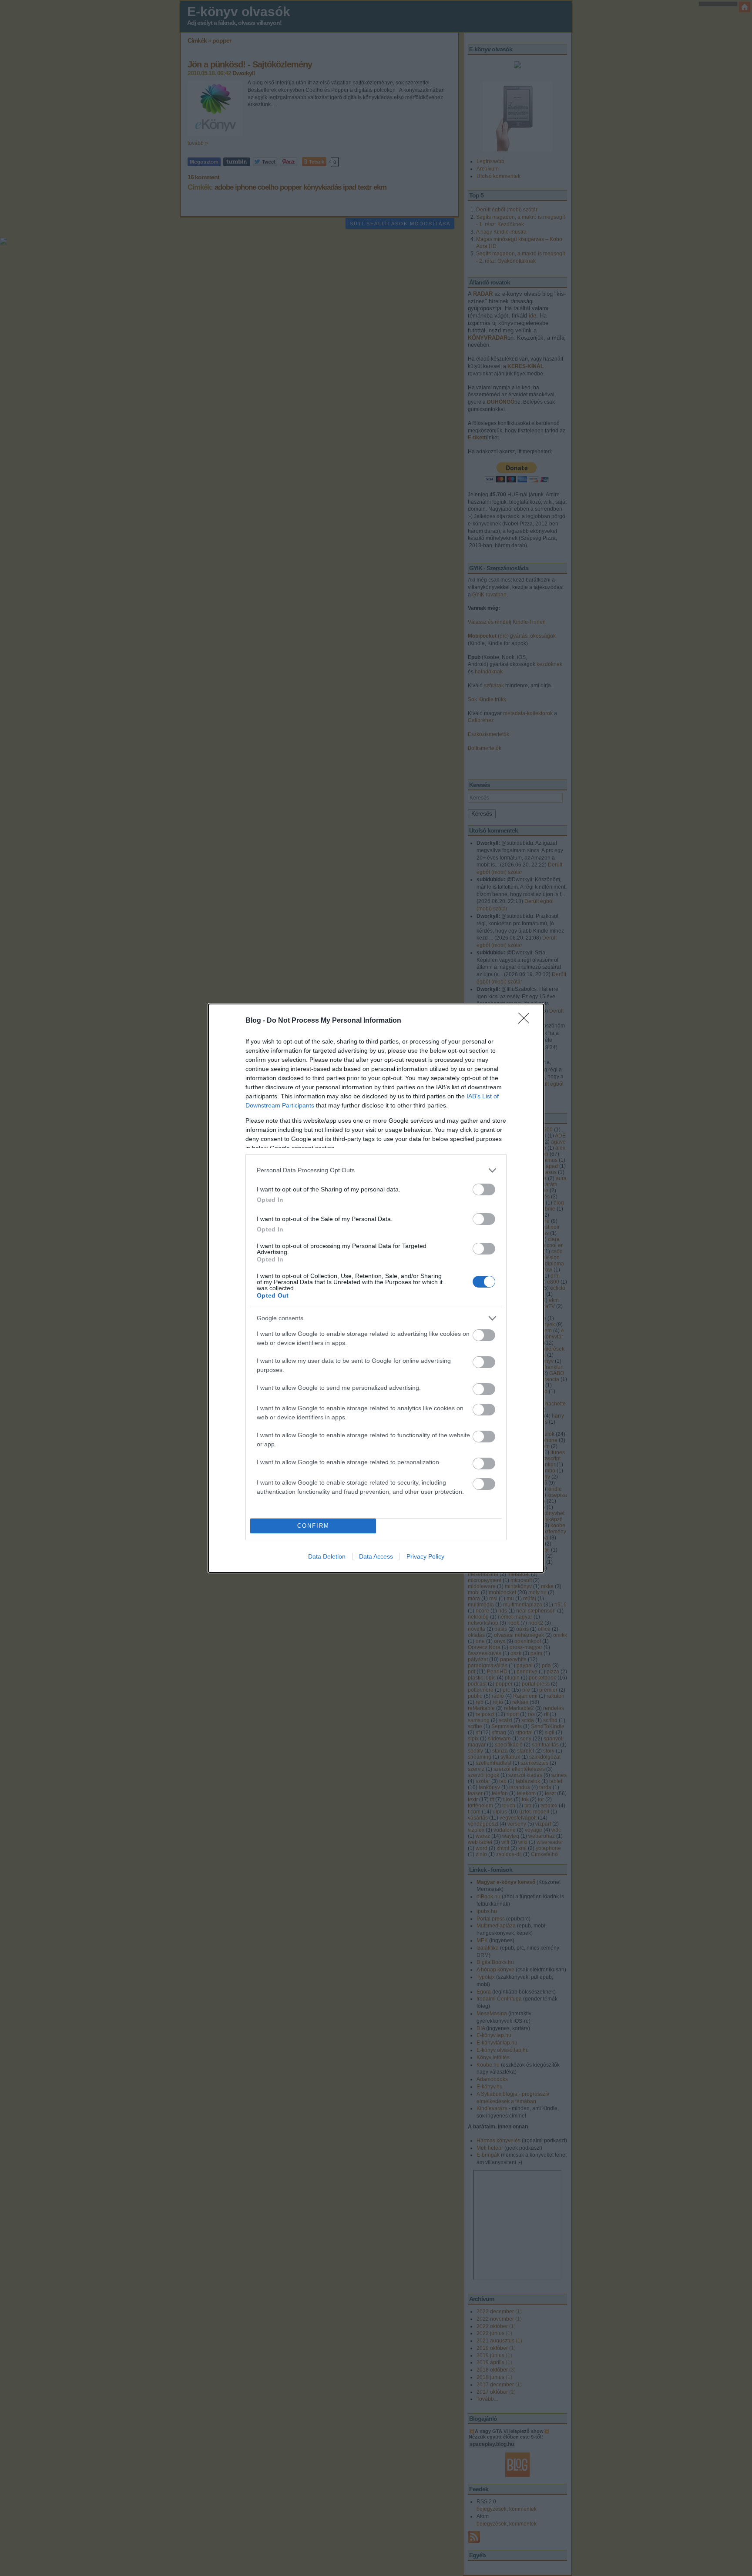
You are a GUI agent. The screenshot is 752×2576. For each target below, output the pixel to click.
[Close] (527, 1021)
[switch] (484, 1189)
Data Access (376, 1556)
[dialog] (376, 1288)
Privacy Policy (425, 1556)
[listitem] (376, 1170)
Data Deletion (327, 1556)
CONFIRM (313, 1526)
